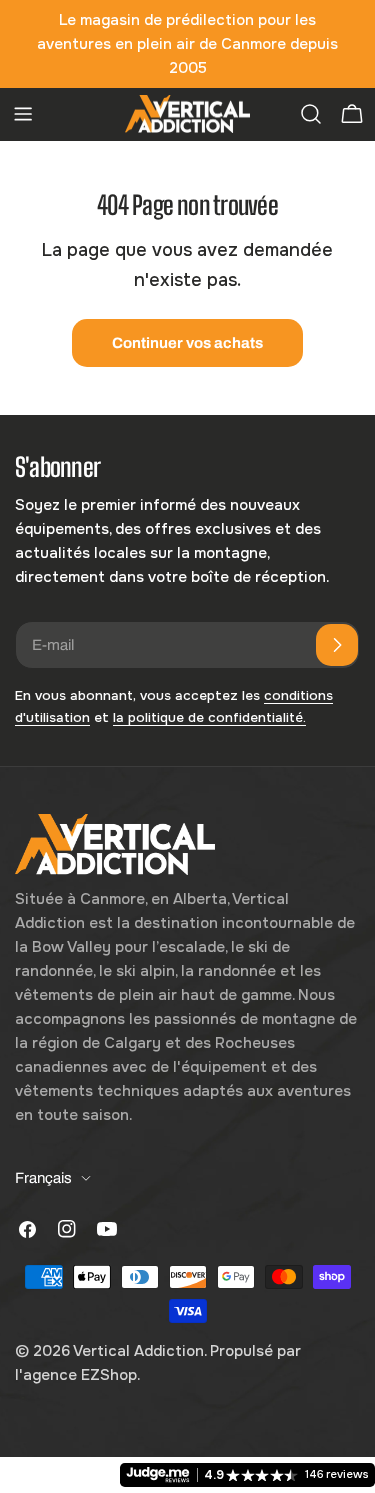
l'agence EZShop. (77, 1375)
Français (43, 1178)
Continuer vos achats (187, 343)
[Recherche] (311, 114)
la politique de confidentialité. (209, 717)
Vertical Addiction (138, 1351)
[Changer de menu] (23, 114)
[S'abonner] (337, 645)
